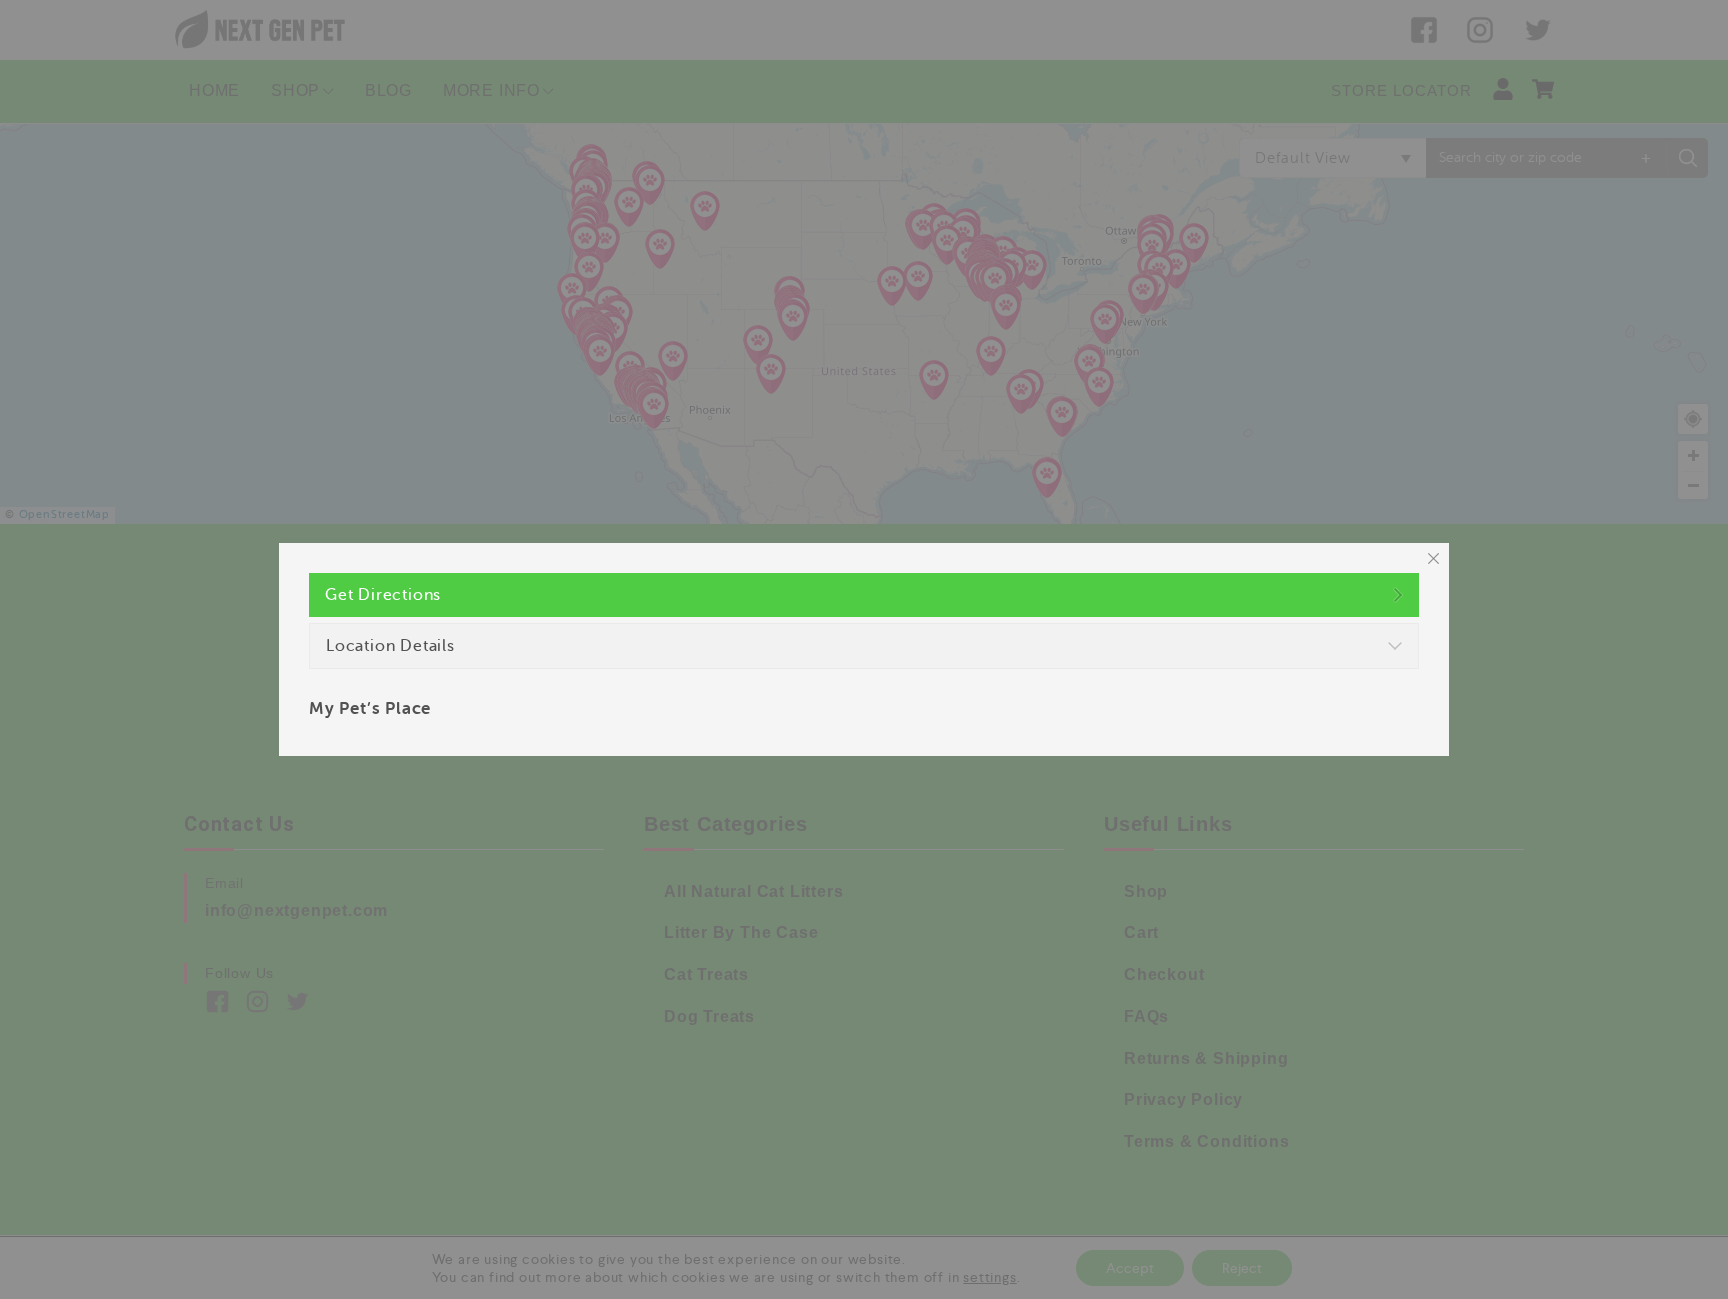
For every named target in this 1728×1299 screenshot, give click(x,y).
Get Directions (383, 595)
